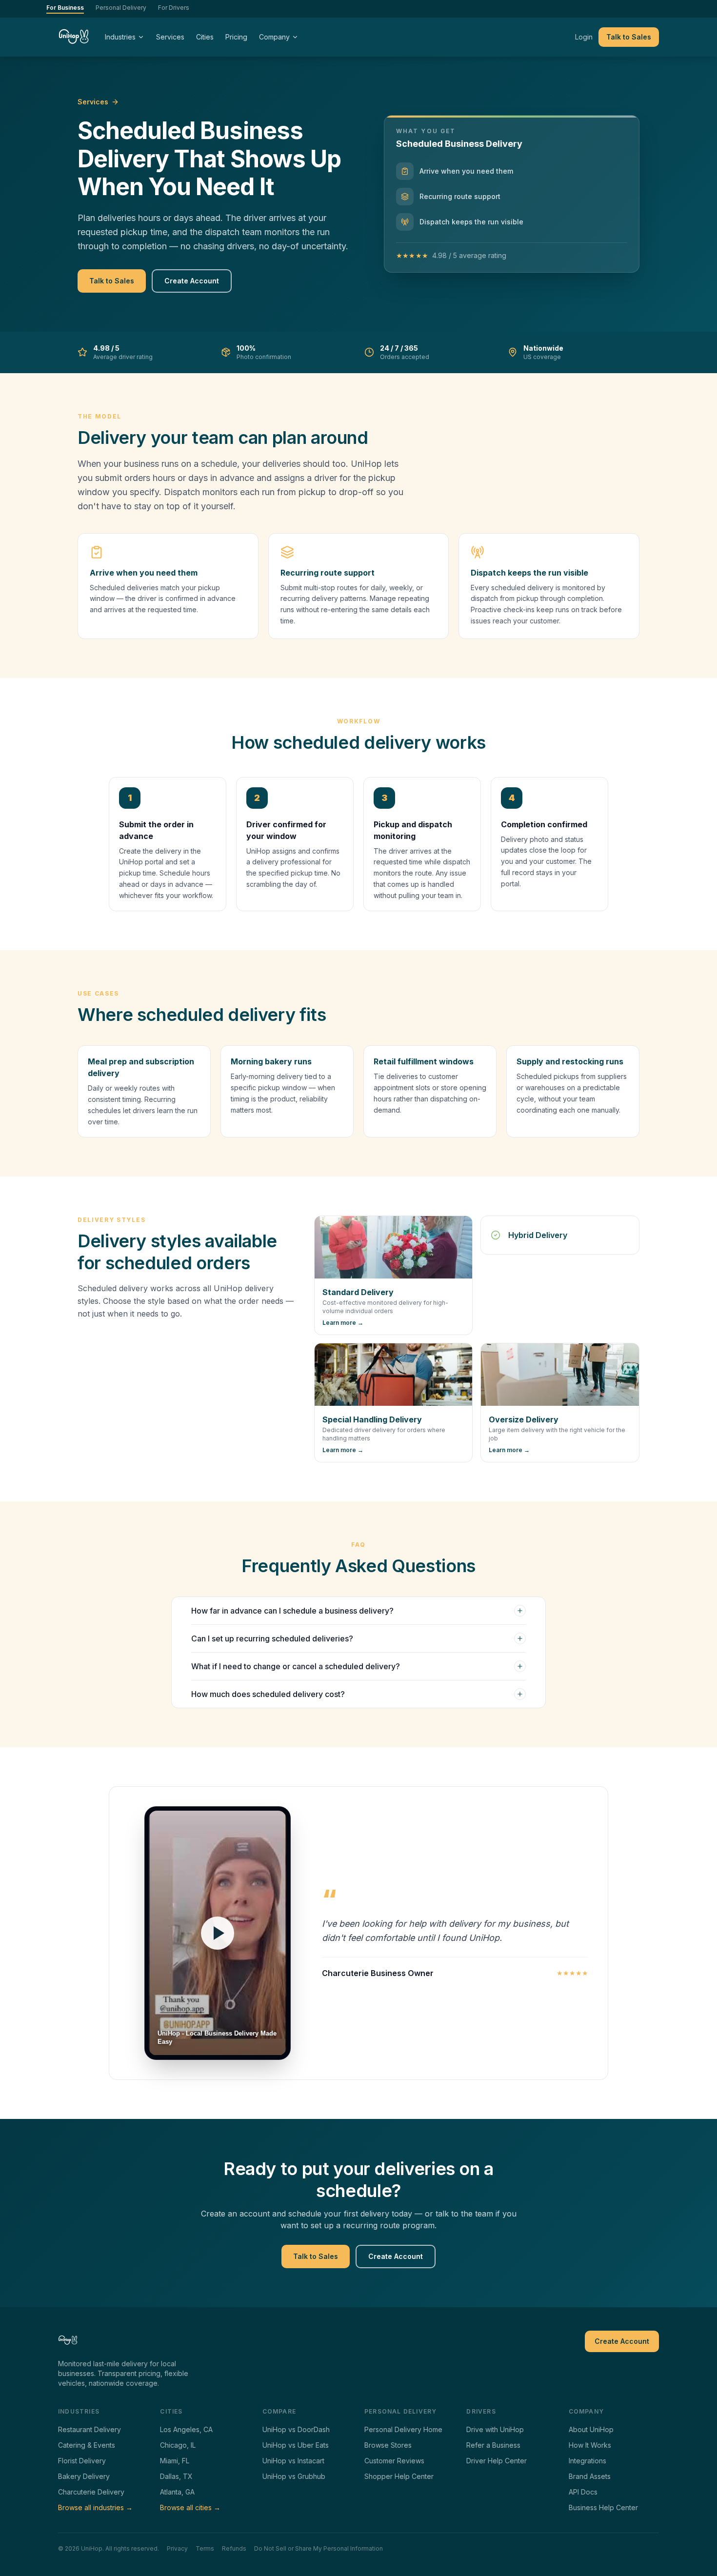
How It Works (590, 2445)
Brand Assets (590, 2476)
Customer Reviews (394, 2461)
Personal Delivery (121, 8)
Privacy (177, 2548)
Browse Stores (388, 2445)
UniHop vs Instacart (293, 2461)
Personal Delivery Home (403, 2429)
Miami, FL (175, 2461)
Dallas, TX (176, 2476)
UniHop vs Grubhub (294, 2476)
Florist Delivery (82, 2461)
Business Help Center (603, 2507)
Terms (205, 2548)
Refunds (234, 2548)
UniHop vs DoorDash (296, 2429)
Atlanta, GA (177, 2492)
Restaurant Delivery (90, 2429)
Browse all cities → (190, 2507)
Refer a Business (493, 2445)
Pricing (236, 37)
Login (584, 37)
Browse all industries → (95, 2507)
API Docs (583, 2492)
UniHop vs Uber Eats (296, 2445)
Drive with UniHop (495, 2429)
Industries (120, 37)
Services (170, 37)
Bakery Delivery (84, 2476)
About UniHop (591, 2429)
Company (274, 37)
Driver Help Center (497, 2461)
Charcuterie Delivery (91, 2492)
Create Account (192, 281)
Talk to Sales (629, 37)
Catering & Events (87, 2445)
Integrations (588, 2461)
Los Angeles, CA (186, 2429)
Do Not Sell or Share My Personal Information (319, 2548)
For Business (65, 8)
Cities (205, 37)
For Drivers (174, 8)
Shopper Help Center (399, 2476)
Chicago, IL (178, 2445)
